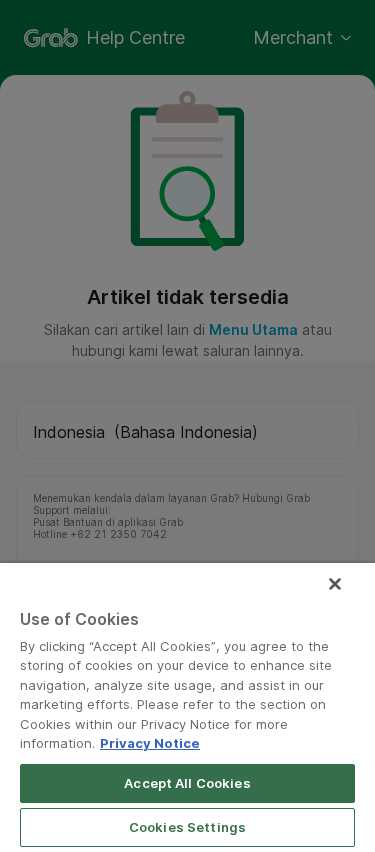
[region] (187, 707)
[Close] (335, 584)
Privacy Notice (150, 743)
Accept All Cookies (187, 783)
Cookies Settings (187, 827)
